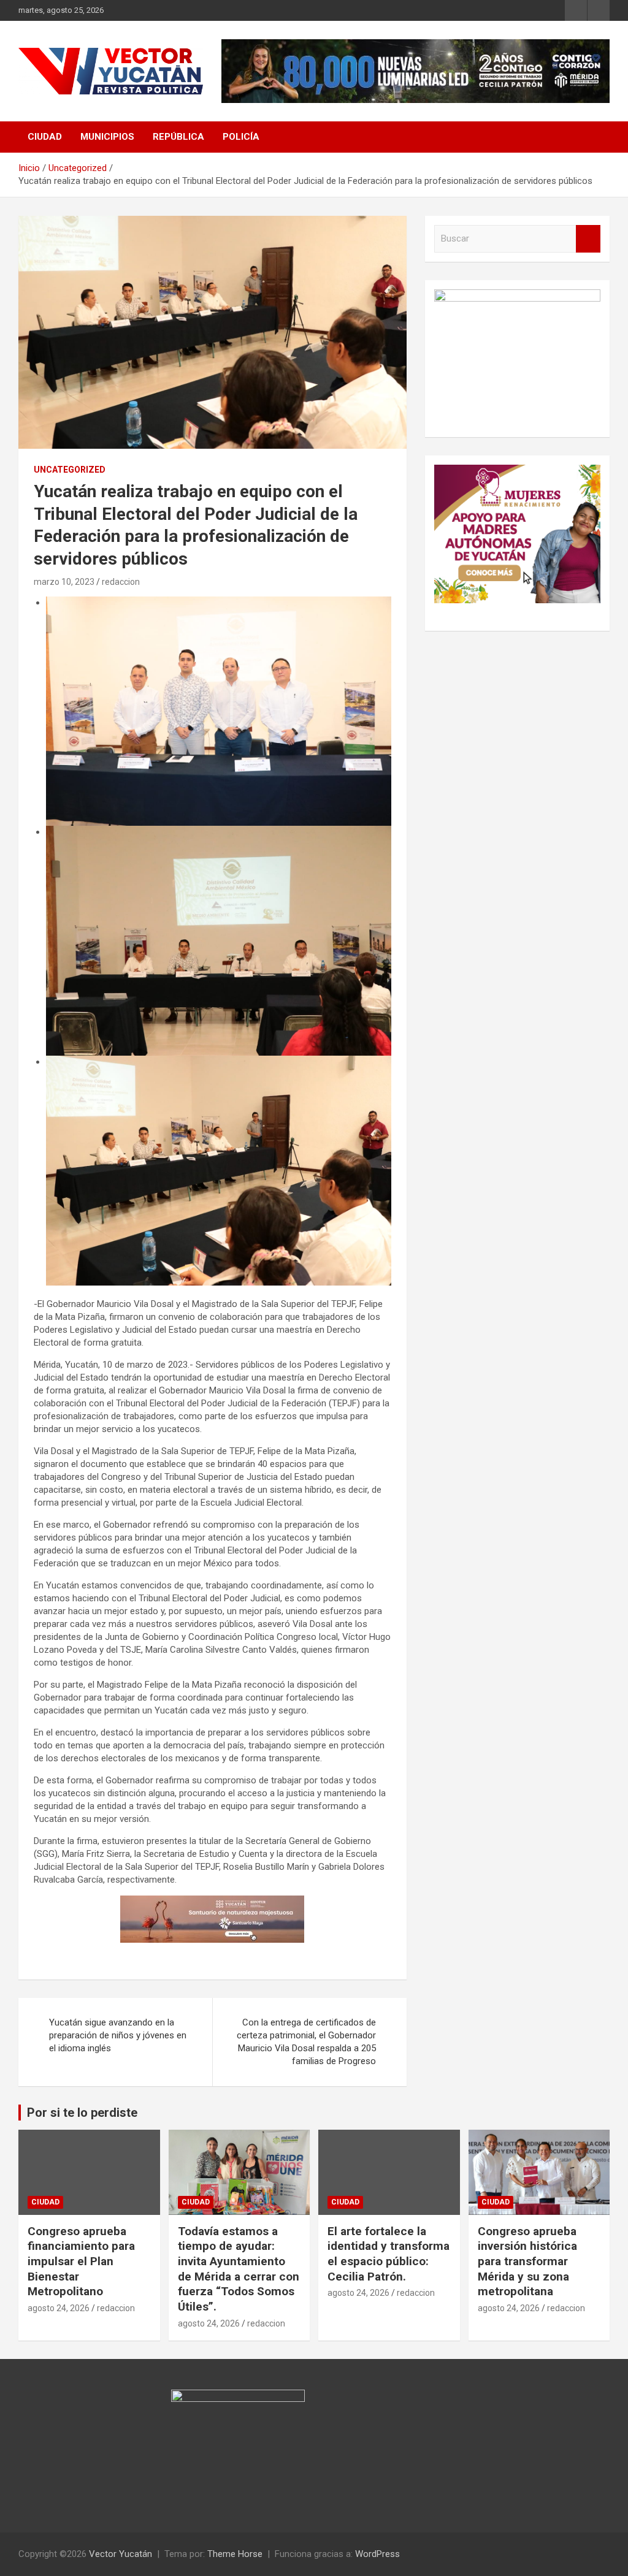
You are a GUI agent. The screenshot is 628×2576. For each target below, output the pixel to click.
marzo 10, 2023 (64, 582)
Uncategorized (70, 470)
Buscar (588, 239)
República (178, 137)
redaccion (121, 582)
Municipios (107, 137)
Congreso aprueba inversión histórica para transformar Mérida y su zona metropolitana (527, 2262)
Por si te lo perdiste (82, 2113)
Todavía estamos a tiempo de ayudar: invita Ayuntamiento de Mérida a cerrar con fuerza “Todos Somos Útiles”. (239, 2269)
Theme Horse (235, 2554)
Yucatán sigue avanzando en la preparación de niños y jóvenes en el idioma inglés (118, 2035)
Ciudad (45, 137)
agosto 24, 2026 (59, 2308)
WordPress (377, 2554)
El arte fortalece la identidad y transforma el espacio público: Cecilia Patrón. (389, 2254)
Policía (241, 137)
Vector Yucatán (121, 2554)
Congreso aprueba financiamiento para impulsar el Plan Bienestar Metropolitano (81, 2262)
